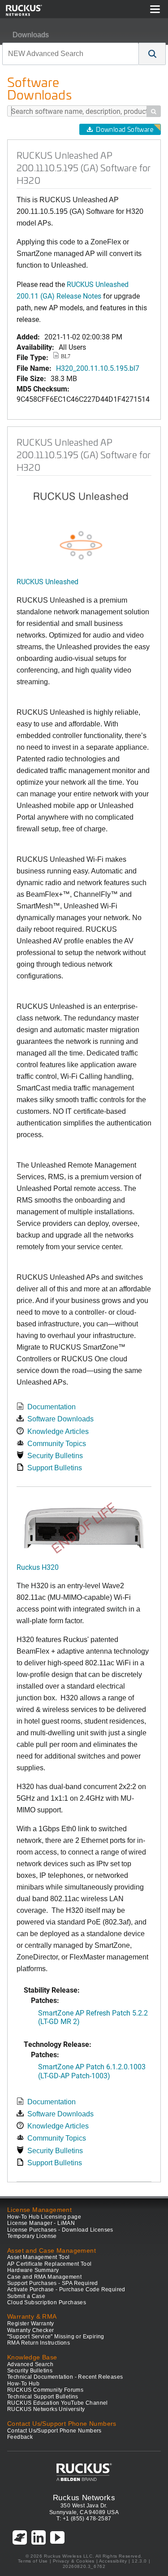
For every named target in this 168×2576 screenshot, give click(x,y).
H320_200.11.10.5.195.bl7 (98, 368)
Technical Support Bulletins (43, 2397)
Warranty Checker (30, 2330)
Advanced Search (30, 2364)
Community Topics (57, 1444)
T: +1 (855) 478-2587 (84, 2519)
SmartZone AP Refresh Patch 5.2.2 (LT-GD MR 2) (93, 2017)
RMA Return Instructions (39, 2343)
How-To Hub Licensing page (44, 2217)
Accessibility (113, 2561)
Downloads (31, 35)
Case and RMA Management (44, 2277)
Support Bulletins (55, 1468)
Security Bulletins (55, 1456)
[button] (152, 54)
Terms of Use (33, 2561)
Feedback (20, 2437)
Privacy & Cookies (74, 2561)
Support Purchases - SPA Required (53, 2283)
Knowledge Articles (58, 1431)
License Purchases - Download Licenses (60, 2230)
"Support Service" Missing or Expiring (56, 2337)
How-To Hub (23, 2384)
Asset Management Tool (38, 2257)
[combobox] (71, 54)
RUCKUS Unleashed (47, 581)
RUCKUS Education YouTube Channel (58, 2403)
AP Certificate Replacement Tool (49, 2264)
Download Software (125, 129)
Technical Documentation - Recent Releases (65, 2377)
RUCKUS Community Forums (45, 2390)
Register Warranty (31, 2324)
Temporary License (32, 2236)
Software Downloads (60, 1419)
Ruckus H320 (38, 1567)
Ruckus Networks (84, 2498)
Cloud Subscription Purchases (47, 2302)
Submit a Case (26, 2296)
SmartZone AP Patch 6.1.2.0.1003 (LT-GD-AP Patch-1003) (92, 2071)
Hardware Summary (33, 2270)
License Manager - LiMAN (41, 2223)
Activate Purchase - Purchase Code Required (66, 2289)
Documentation (52, 1407)
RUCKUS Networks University (46, 2409)
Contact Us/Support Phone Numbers (54, 2431)
